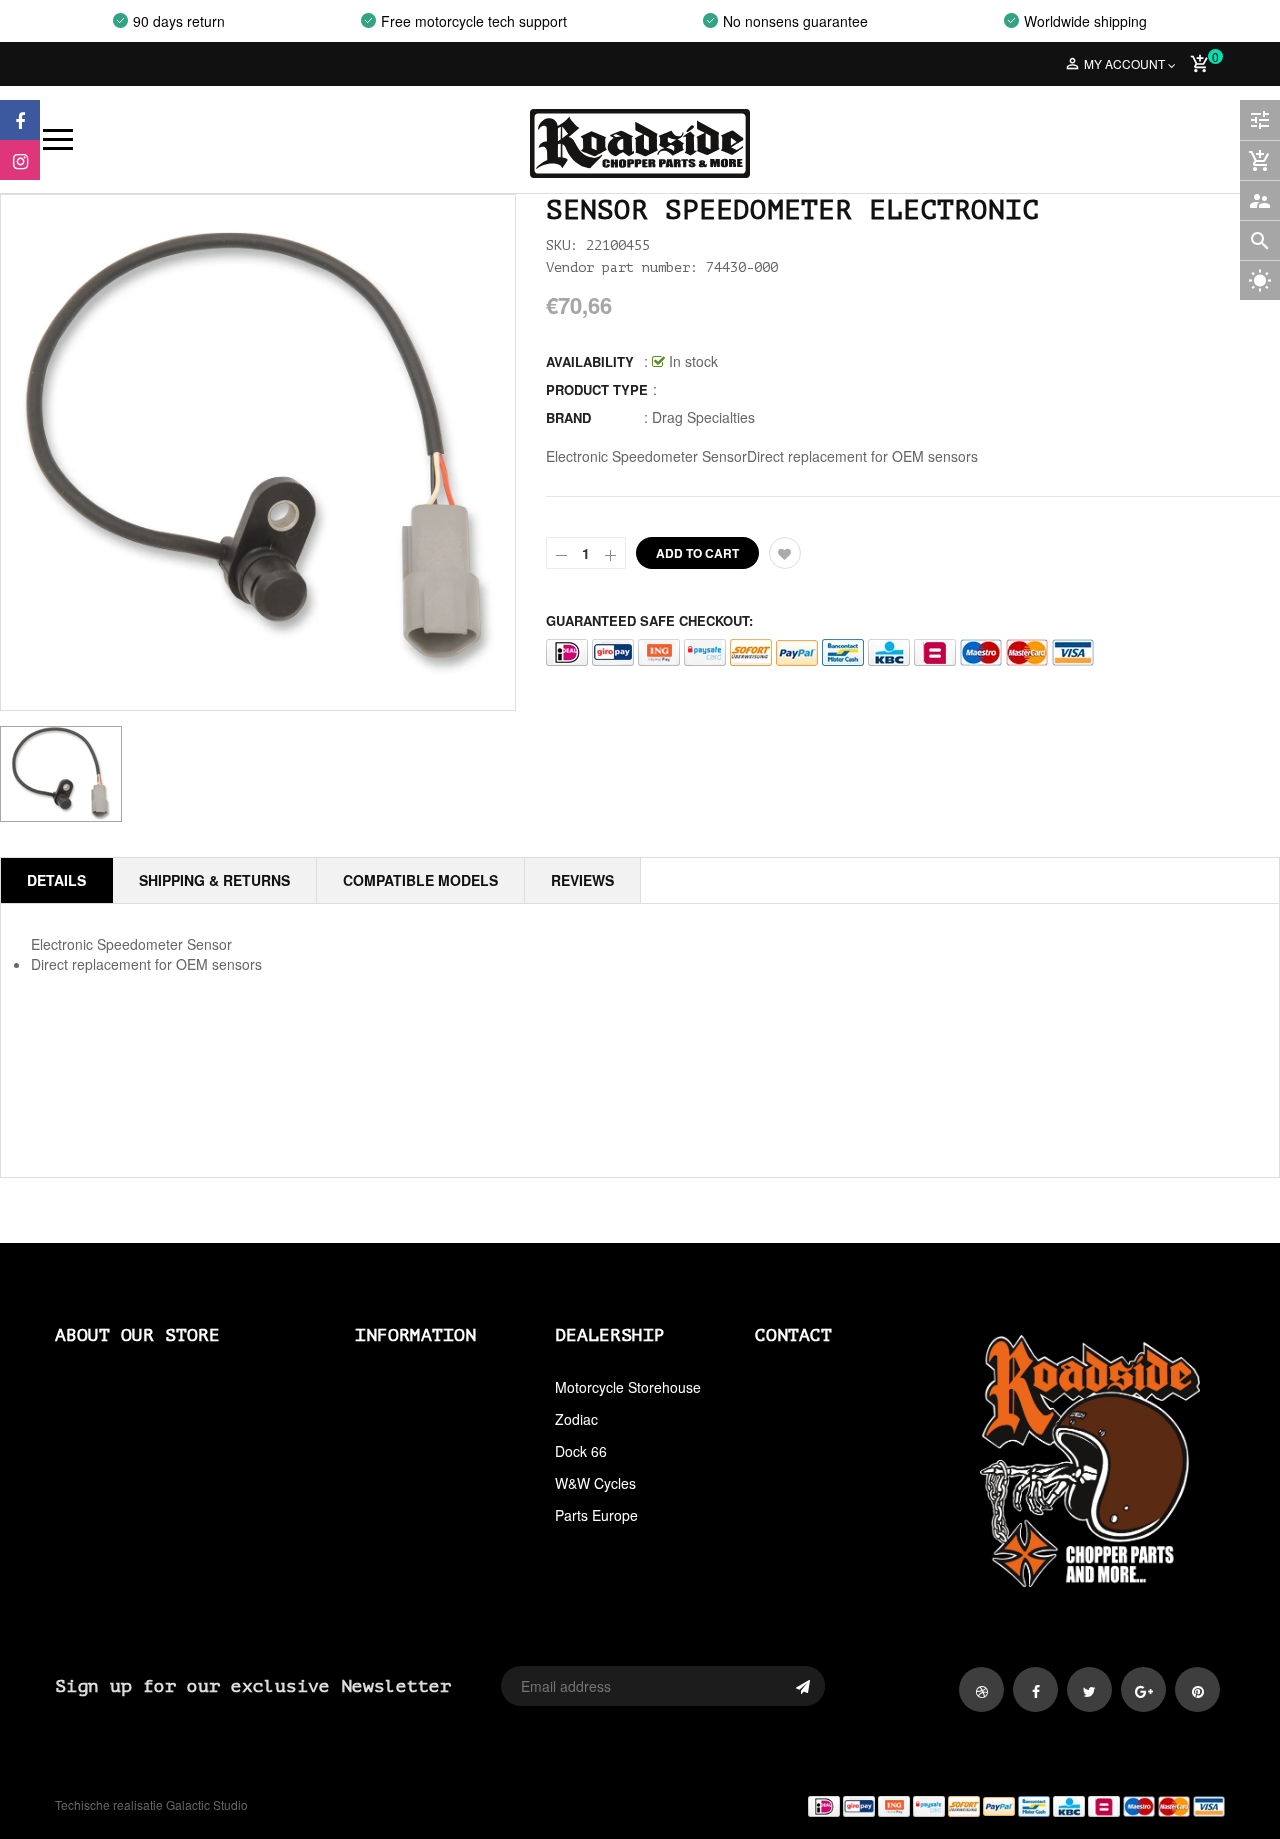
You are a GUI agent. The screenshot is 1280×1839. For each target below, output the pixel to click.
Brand (568, 417)
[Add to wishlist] (785, 553)
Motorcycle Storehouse (628, 1387)
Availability (590, 361)
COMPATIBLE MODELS (420, 880)
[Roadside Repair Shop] (940, 1805)
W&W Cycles (595, 1483)
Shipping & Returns (214, 880)
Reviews (582, 880)
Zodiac (576, 1419)
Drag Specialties (703, 417)
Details (56, 880)
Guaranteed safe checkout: (649, 620)
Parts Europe (596, 1515)
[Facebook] (20, 120)
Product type (597, 389)
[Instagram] (20, 160)
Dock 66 (581, 1451)
